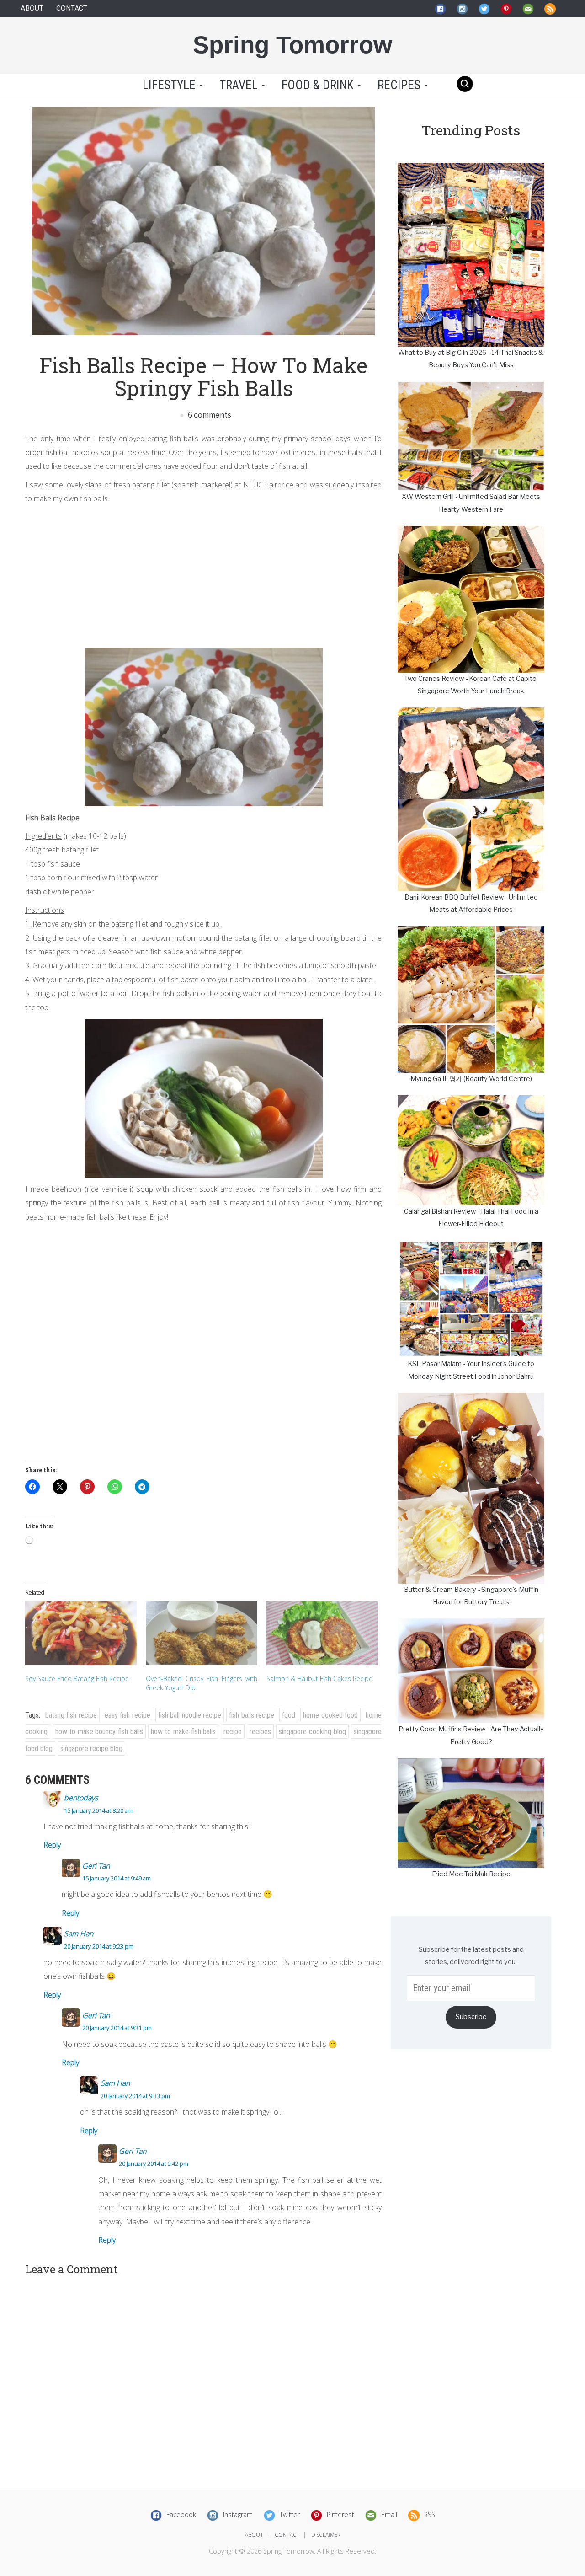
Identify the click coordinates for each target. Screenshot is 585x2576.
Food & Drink (319, 85)
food (289, 1715)
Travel (240, 85)
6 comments (209, 415)
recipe (233, 1732)
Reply (52, 1845)
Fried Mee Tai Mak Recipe (471, 1874)
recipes (260, 1732)
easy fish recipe (128, 1715)
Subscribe (471, 2017)
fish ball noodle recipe (190, 1715)
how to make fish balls (183, 1732)
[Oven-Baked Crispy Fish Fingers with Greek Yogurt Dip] (202, 1633)
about (254, 2535)
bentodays (81, 1798)
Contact (72, 8)
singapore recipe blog (91, 1749)
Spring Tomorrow (292, 45)
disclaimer (326, 2535)
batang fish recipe (71, 1715)
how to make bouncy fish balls (99, 1732)
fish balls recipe (252, 1715)
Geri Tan (96, 1866)
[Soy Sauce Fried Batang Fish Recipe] (81, 1633)
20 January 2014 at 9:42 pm (154, 2164)
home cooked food (330, 1715)
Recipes (400, 85)
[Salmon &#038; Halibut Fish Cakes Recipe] (322, 1633)
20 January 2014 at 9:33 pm (135, 2096)
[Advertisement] (203, 574)
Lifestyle (169, 85)
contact (287, 2535)
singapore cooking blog (312, 1732)
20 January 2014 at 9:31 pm (117, 2028)
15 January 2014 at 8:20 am (98, 1810)
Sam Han (79, 1933)
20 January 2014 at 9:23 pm (99, 1946)
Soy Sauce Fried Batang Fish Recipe (77, 1679)
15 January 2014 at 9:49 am (117, 1878)
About (32, 8)
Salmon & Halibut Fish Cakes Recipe (319, 1679)
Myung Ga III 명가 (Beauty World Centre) (471, 1079)
